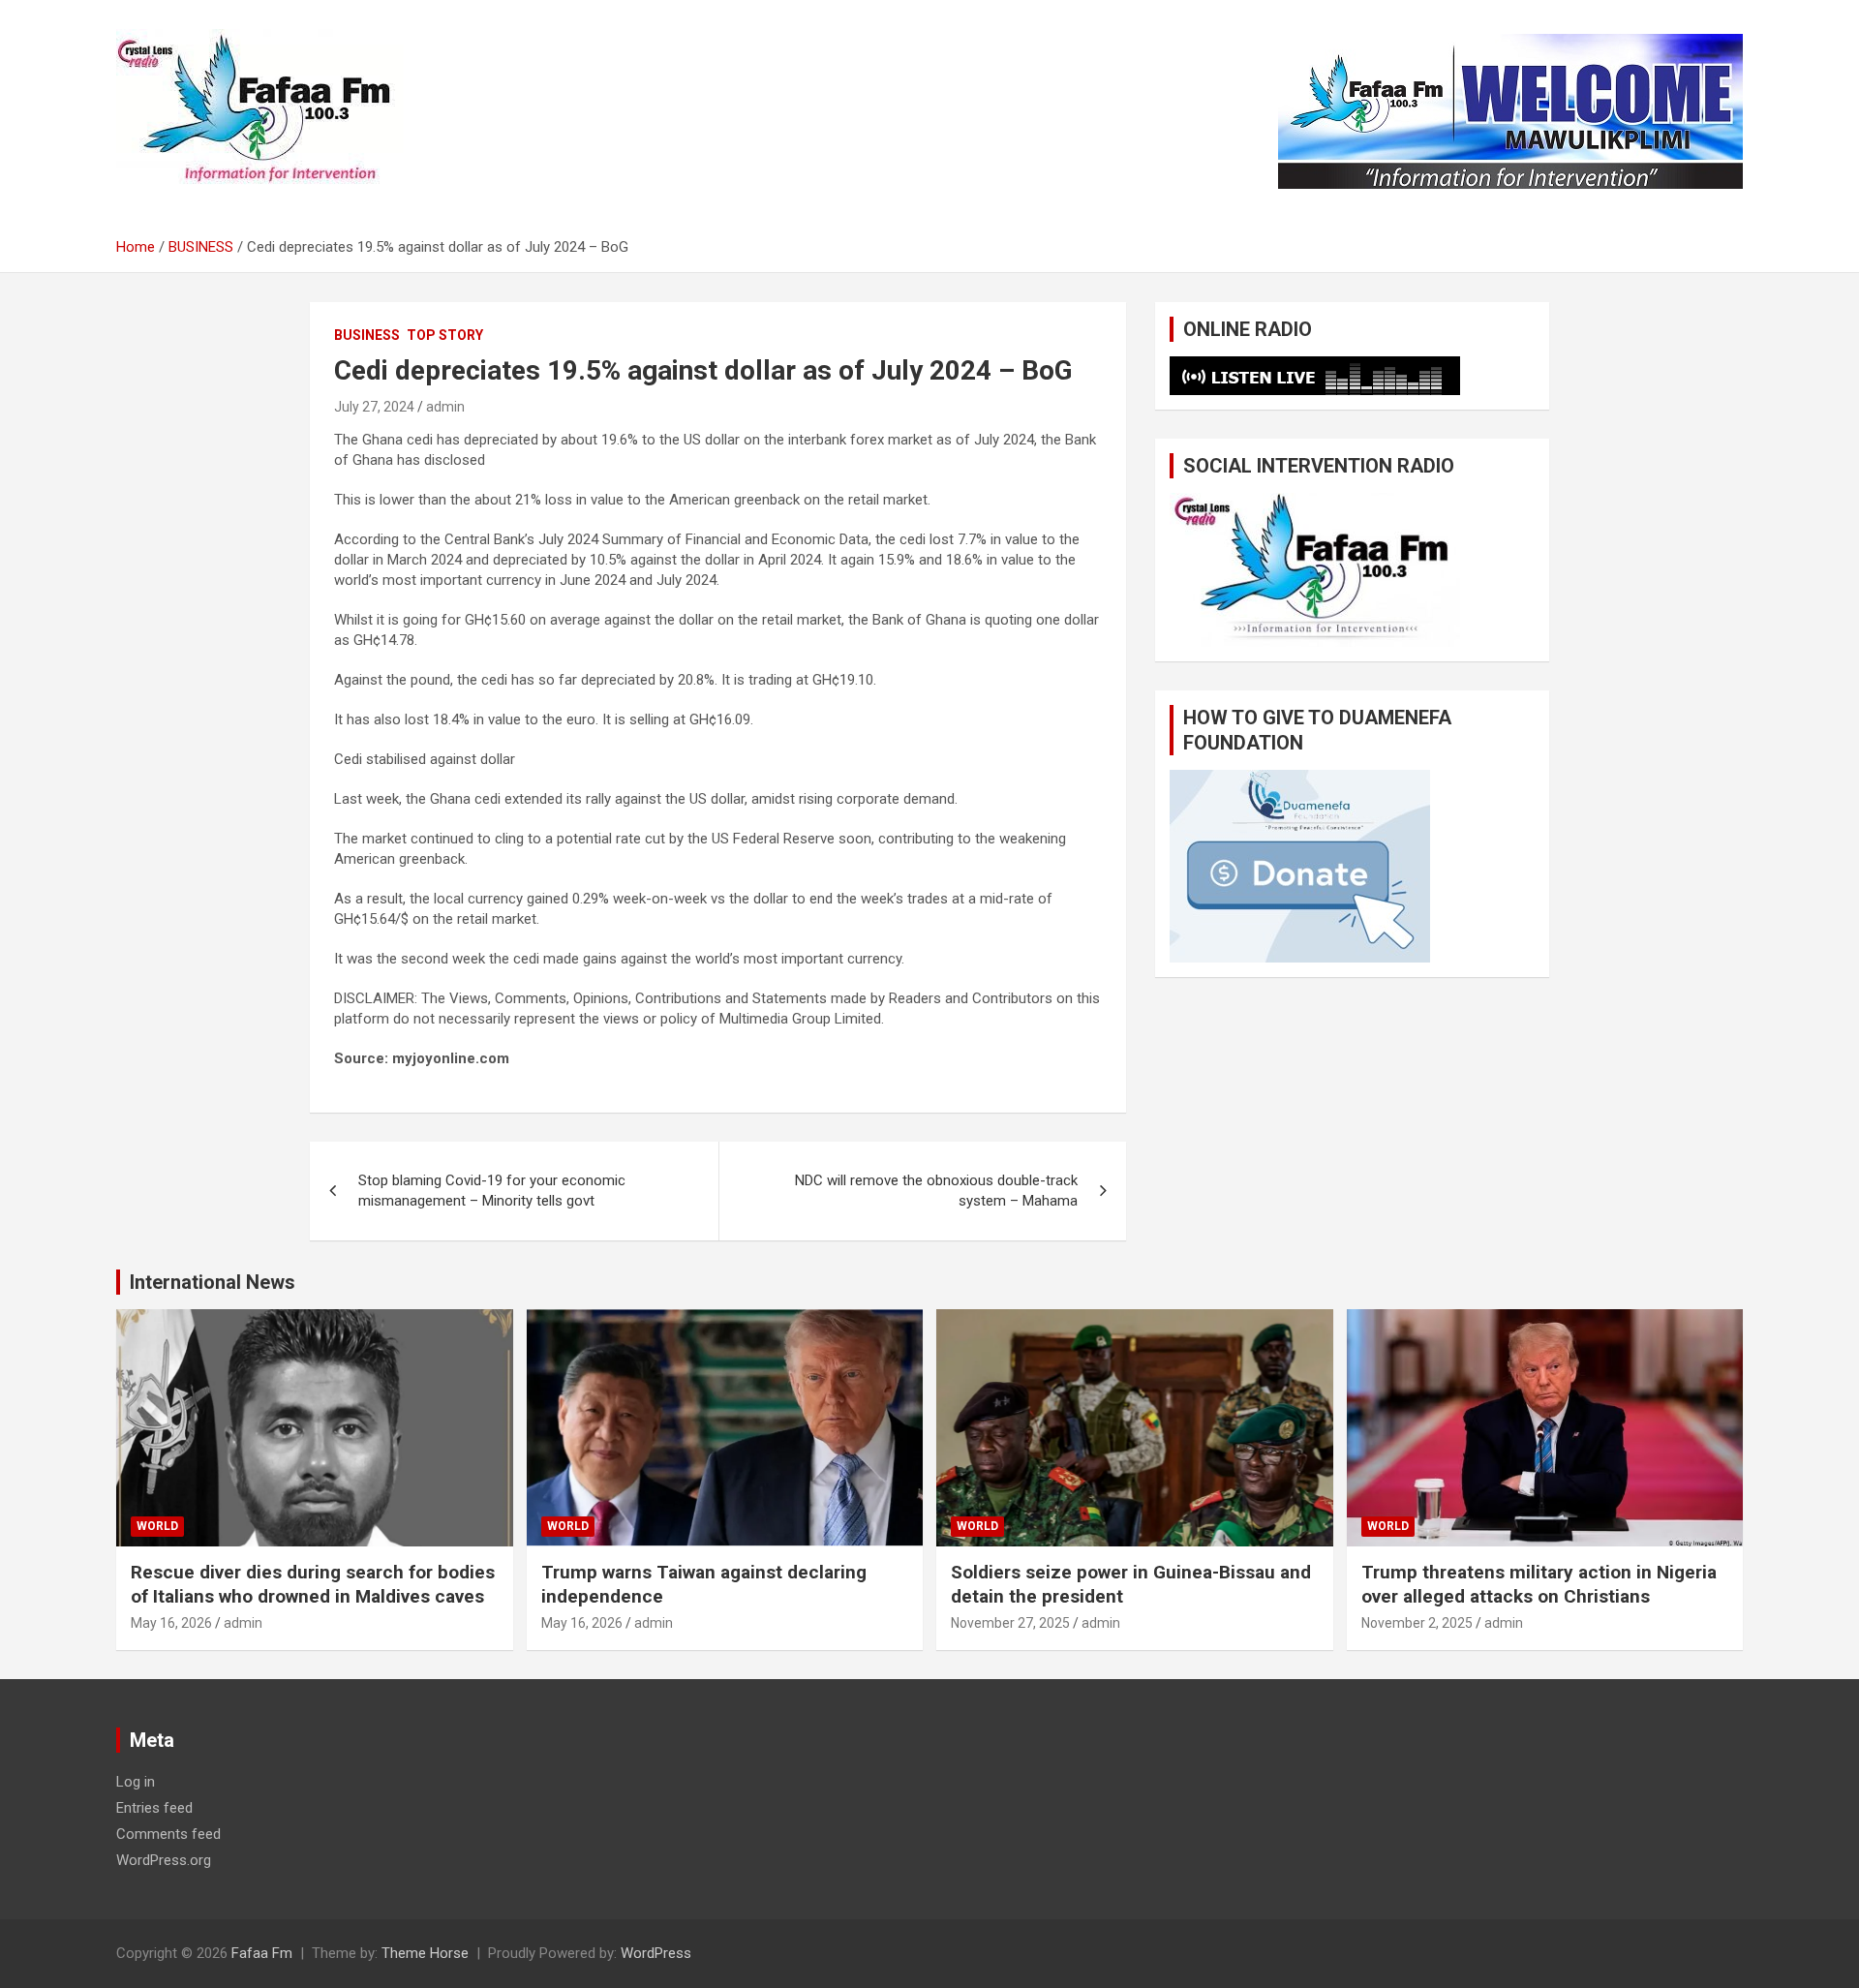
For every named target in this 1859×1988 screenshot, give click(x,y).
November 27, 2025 (1010, 1623)
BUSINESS (367, 335)
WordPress (656, 1953)
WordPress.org (164, 1860)
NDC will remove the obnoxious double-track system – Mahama (936, 1191)
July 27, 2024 (374, 407)
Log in (136, 1782)
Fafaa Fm (262, 1953)
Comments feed (168, 1834)
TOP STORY (445, 335)
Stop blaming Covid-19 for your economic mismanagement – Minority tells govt (492, 1191)
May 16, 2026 (171, 1623)
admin (445, 407)
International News (213, 1282)
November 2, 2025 (1417, 1623)
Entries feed (154, 1808)
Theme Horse (425, 1953)
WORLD (157, 1526)
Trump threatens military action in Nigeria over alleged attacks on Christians (1539, 1584)
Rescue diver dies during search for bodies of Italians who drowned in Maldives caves (313, 1584)
